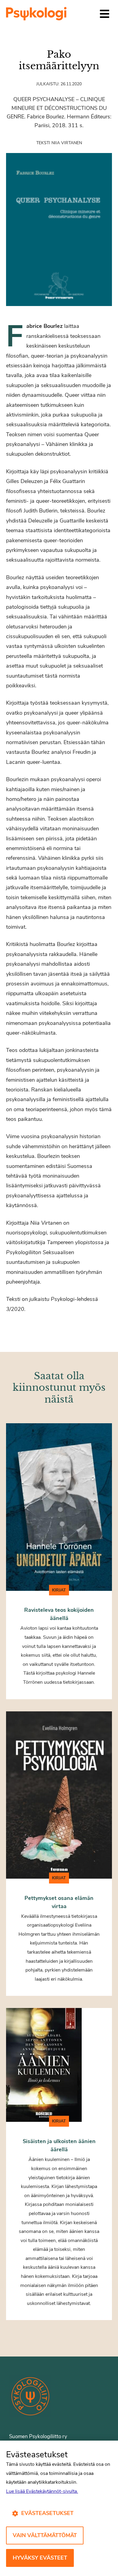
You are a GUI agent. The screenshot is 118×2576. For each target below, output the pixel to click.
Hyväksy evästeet (40, 2558)
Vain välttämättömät (45, 2535)
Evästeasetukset (47, 2513)
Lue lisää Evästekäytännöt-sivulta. (42, 2491)
